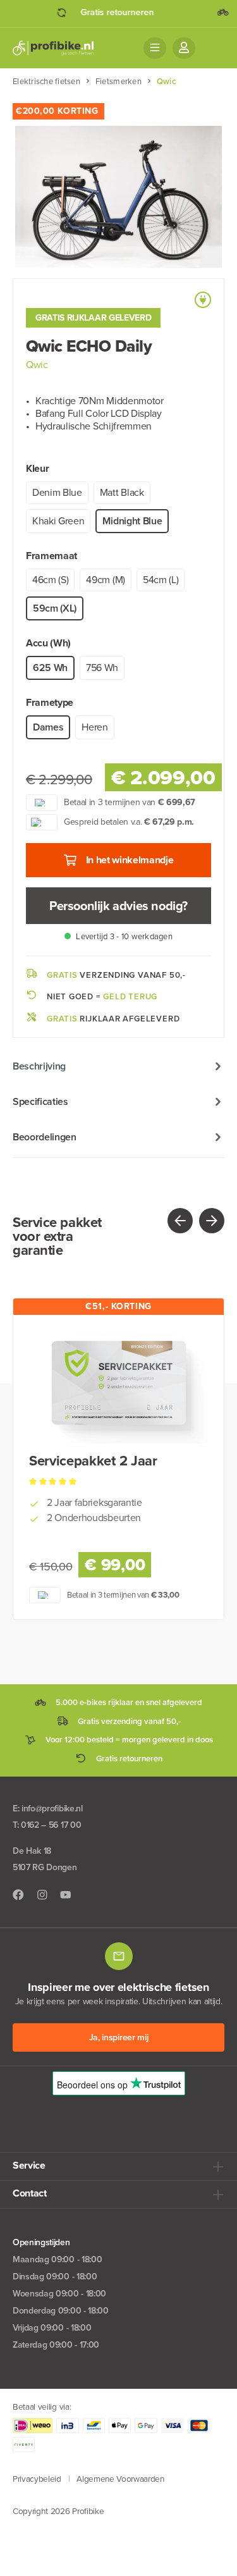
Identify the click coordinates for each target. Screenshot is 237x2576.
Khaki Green (58, 521)
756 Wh (102, 668)
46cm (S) (50, 580)
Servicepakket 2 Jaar (93, 1461)
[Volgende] (212, 1221)
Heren (94, 727)
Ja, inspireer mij (119, 2037)
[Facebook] (18, 1895)
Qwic (37, 365)
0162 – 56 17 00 (51, 1825)
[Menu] (155, 48)
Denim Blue (57, 492)
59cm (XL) (55, 608)
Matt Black (122, 492)
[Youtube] (66, 1895)
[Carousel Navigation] (172, 1221)
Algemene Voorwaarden (120, 2479)
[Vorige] (180, 1221)
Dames (48, 727)
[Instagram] (42, 1895)
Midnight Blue (132, 521)
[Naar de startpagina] (53, 48)
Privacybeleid (37, 2479)
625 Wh (50, 668)
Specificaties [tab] (40, 1101)
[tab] (118, 1066)
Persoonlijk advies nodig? (118, 906)
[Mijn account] (184, 48)
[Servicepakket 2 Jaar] (118, 1381)
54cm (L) (161, 580)
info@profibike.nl (52, 1809)
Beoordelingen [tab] (45, 1137)
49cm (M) (105, 580)
